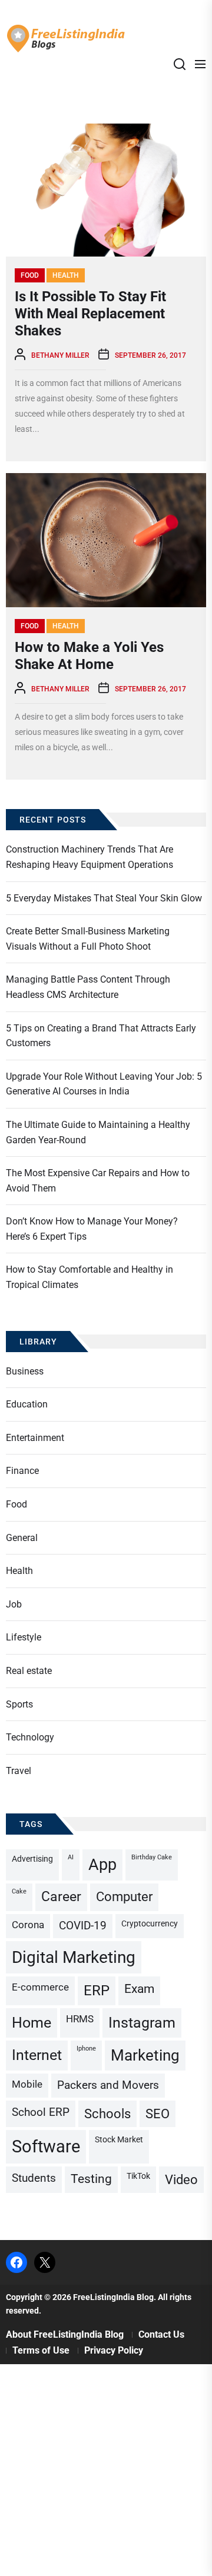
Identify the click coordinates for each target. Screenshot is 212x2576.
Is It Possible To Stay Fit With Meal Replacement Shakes (90, 314)
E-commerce (40, 1987)
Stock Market (119, 2140)
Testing (91, 2179)
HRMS (80, 2019)
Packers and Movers (108, 2085)
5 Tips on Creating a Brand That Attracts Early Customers (101, 1036)
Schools (107, 2114)
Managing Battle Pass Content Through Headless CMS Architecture (88, 987)
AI (71, 1857)
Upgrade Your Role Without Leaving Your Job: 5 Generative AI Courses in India (104, 1084)
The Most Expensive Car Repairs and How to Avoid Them (98, 1181)
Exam (139, 1989)
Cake (19, 1891)
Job (14, 1604)
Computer (124, 1897)
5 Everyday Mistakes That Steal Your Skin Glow (104, 898)
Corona (28, 1925)
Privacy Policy (114, 2350)
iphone (86, 2049)
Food (30, 275)
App (102, 1865)
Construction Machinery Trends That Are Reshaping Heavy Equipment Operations (90, 857)
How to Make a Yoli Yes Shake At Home (89, 656)
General (22, 1538)
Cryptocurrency (150, 1924)
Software (46, 2146)
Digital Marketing (74, 1957)
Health (66, 275)
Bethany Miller (60, 355)
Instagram (142, 2023)
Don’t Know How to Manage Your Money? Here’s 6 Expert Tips (92, 1229)
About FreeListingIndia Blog (65, 2334)
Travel (19, 1771)
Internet (37, 2055)
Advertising (32, 1859)
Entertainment (35, 1438)
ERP (97, 1991)
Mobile (27, 2084)
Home (32, 2023)
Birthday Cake (152, 1857)
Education (27, 1404)
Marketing (145, 2055)
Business (25, 1371)
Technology (30, 1737)
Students (34, 2178)
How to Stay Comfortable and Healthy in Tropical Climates (90, 1277)
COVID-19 (83, 1926)
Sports (19, 1704)
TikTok (138, 2176)
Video (181, 2180)
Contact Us (161, 2334)
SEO (158, 2114)
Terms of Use (41, 2350)
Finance (22, 1471)
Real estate (29, 1671)
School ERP (41, 2112)
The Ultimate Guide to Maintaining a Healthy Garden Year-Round (98, 1132)
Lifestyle (24, 1637)
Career (61, 1897)
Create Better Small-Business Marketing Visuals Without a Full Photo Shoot (88, 939)
